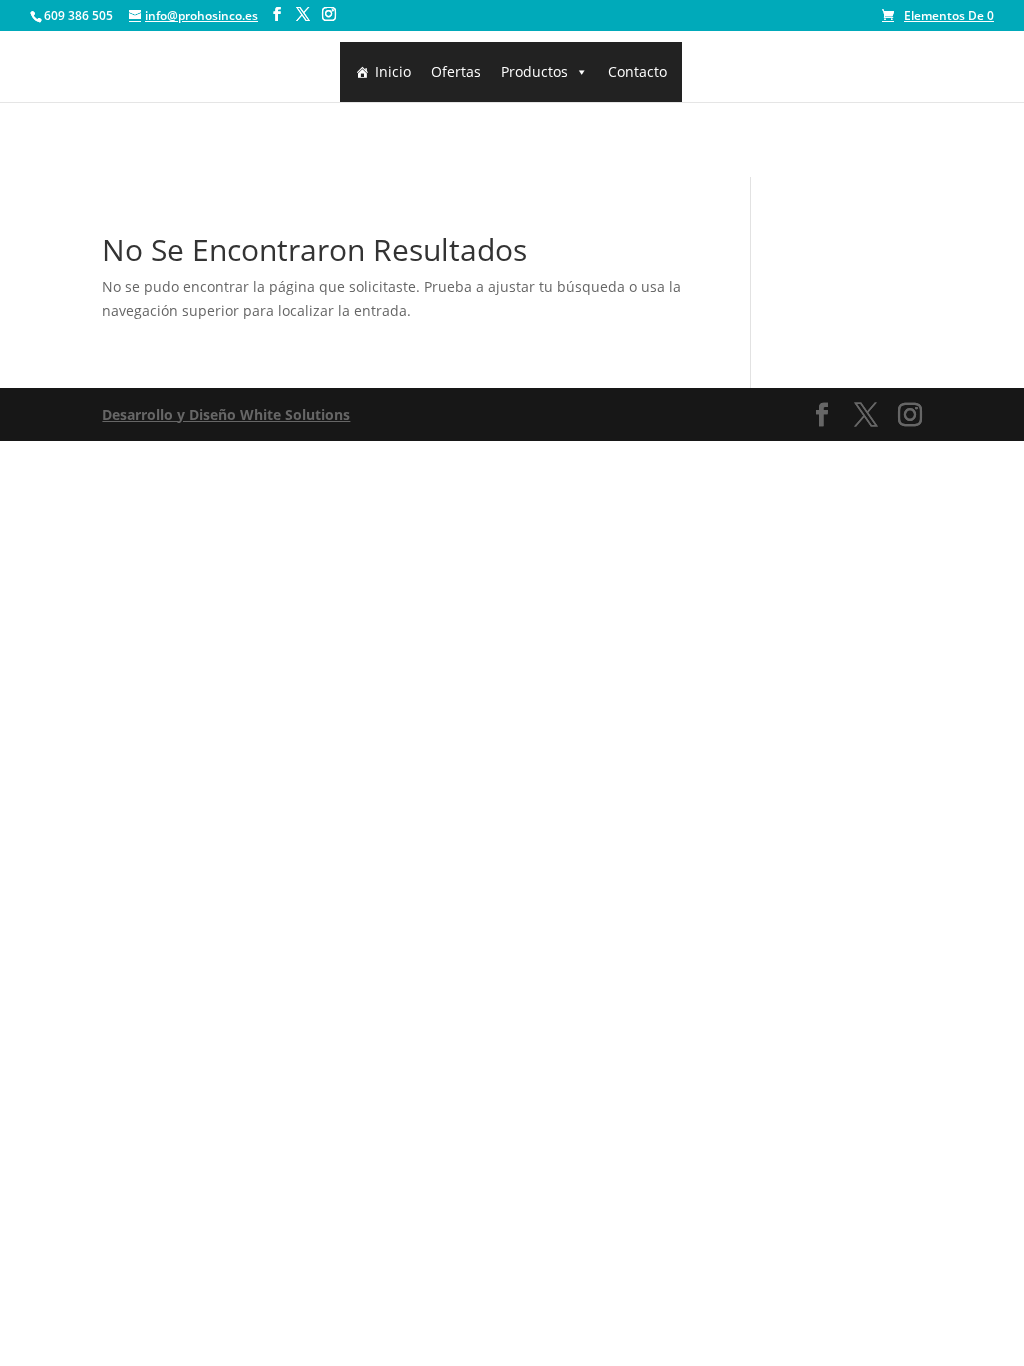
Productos (534, 71)
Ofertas (456, 71)
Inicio (393, 71)
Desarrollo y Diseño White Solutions (226, 414)
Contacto (637, 71)
